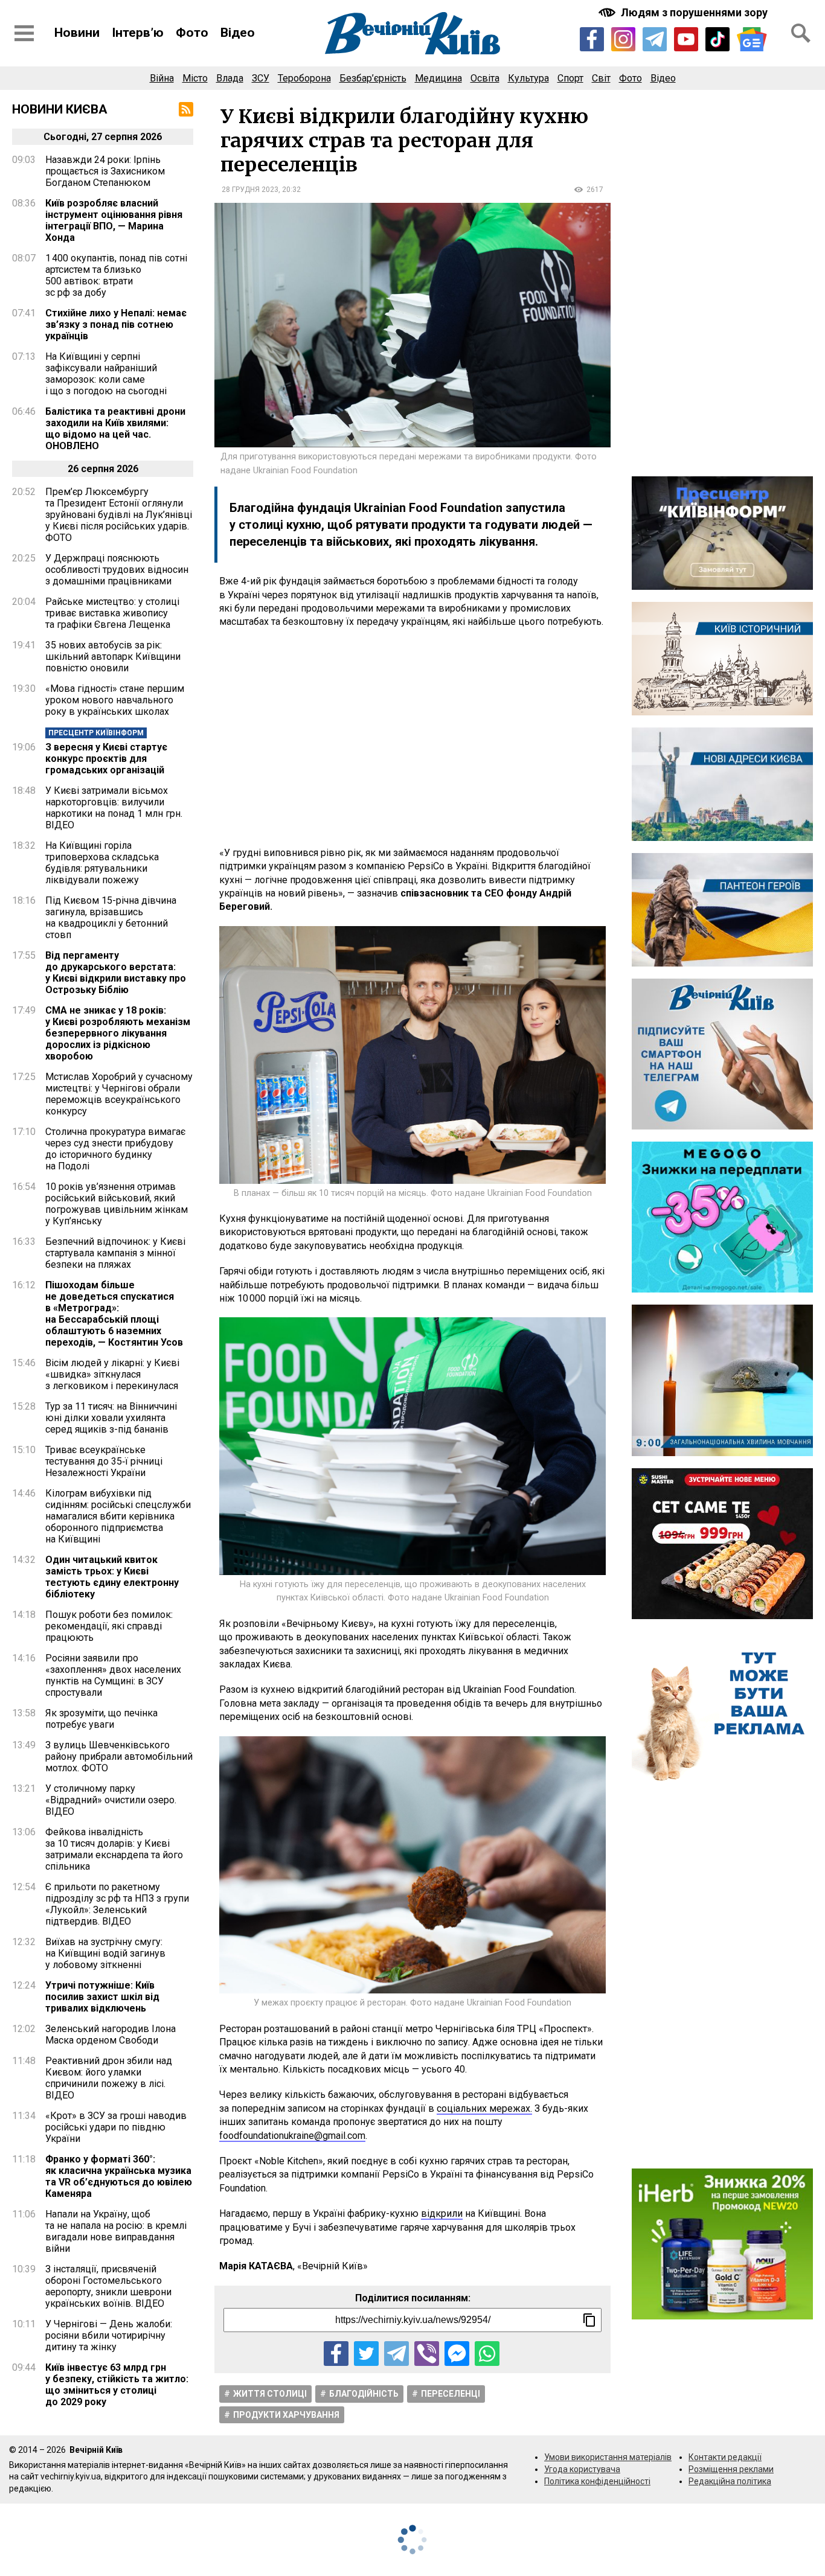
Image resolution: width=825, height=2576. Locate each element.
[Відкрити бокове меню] (24, 33)
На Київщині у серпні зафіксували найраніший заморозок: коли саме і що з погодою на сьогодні (106, 374)
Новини (77, 33)
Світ (601, 78)
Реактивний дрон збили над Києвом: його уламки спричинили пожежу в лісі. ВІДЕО (109, 2078)
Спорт (570, 78)
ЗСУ (261, 78)
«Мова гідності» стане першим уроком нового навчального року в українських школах (115, 700)
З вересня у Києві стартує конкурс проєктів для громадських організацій (106, 759)
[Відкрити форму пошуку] (801, 33)
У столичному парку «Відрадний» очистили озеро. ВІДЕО (111, 1800)
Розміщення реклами (731, 2469)
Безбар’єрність (373, 78)
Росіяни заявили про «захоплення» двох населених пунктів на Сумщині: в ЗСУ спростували (113, 1675)
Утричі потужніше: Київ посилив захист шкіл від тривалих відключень (102, 1997)
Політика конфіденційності (597, 2481)
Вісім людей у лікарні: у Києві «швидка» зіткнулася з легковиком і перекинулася (112, 1374)
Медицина (438, 78)
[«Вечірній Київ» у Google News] (752, 40)
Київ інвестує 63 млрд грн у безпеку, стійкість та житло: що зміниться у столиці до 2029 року (117, 2385)
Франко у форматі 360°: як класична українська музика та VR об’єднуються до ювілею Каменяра (119, 2176)
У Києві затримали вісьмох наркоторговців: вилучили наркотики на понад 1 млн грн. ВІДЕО (114, 808)
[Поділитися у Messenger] (457, 2354)
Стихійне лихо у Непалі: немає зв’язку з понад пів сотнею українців (116, 324)
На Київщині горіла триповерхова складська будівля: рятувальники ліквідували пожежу (102, 863)
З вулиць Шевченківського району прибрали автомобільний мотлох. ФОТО (119, 1756)
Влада (230, 78)
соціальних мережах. (484, 2108)
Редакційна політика (730, 2481)
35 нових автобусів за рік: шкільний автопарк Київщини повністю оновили (113, 657)
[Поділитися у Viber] (427, 2354)
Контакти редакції (725, 2457)
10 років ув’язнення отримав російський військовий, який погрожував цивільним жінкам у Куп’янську (117, 1204)
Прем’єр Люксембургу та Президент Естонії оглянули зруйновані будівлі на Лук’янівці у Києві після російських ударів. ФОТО (119, 515)
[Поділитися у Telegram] (396, 2354)
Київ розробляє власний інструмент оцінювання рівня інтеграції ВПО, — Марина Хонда (114, 220)
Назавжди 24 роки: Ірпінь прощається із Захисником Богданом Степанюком (105, 171)
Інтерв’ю (138, 33)
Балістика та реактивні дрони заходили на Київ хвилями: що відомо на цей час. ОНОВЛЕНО (115, 429)
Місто (195, 78)
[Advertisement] (412, 738)
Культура (528, 78)
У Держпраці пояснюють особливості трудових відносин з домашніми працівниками (117, 570)
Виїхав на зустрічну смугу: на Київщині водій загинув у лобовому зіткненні (105, 1953)
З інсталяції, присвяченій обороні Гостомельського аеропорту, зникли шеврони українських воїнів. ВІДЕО (108, 2286)
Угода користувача (582, 2469)
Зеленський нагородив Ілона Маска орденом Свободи (111, 2034)
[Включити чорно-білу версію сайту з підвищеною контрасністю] (684, 12)
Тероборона (304, 78)
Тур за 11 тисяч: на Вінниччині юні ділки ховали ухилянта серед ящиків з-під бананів (111, 1418)
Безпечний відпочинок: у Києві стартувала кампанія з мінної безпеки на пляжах (115, 1253)
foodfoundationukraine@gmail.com (292, 2136)
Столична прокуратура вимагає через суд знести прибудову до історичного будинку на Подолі (115, 1149)
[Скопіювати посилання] (589, 2320)
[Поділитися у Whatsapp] (487, 2354)
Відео (238, 33)
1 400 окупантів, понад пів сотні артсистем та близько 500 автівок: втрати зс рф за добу (116, 275)
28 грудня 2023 (250, 190)
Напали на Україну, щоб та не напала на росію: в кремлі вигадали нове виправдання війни (116, 2231)
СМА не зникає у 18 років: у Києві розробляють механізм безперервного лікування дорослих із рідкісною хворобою (118, 1033)
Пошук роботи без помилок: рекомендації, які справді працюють (109, 1626)
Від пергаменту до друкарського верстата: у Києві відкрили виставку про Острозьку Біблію (116, 973)
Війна (162, 78)
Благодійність (364, 2394)
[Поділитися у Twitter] (366, 2354)
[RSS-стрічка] (186, 109)
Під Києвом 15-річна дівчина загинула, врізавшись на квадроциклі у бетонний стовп (111, 918)
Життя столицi (270, 2394)
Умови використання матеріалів (608, 2457)
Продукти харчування (286, 2415)
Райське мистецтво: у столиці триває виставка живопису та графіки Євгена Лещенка (112, 613)
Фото (192, 33)
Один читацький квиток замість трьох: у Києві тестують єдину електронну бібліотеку (112, 1577)
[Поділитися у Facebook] (336, 2354)
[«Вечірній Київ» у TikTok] (717, 39)
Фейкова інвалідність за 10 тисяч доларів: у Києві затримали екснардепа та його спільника (114, 1849)
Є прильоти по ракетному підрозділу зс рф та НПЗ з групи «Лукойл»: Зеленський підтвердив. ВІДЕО (117, 1904)
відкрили (442, 2213)
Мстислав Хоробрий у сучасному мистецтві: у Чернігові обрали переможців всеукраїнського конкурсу (119, 1094)
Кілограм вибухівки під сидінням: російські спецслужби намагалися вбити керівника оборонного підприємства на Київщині (118, 1516)
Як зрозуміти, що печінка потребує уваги (101, 1719)
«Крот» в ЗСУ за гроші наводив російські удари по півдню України (116, 2127)
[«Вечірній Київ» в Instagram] (623, 39)
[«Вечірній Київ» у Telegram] (655, 39)
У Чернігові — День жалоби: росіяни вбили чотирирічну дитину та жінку (109, 2335)
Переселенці (451, 2394)
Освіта (485, 78)
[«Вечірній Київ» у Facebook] (592, 39)
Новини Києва (60, 109)
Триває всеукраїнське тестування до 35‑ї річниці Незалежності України (104, 1461)
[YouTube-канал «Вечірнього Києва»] (686, 39)
